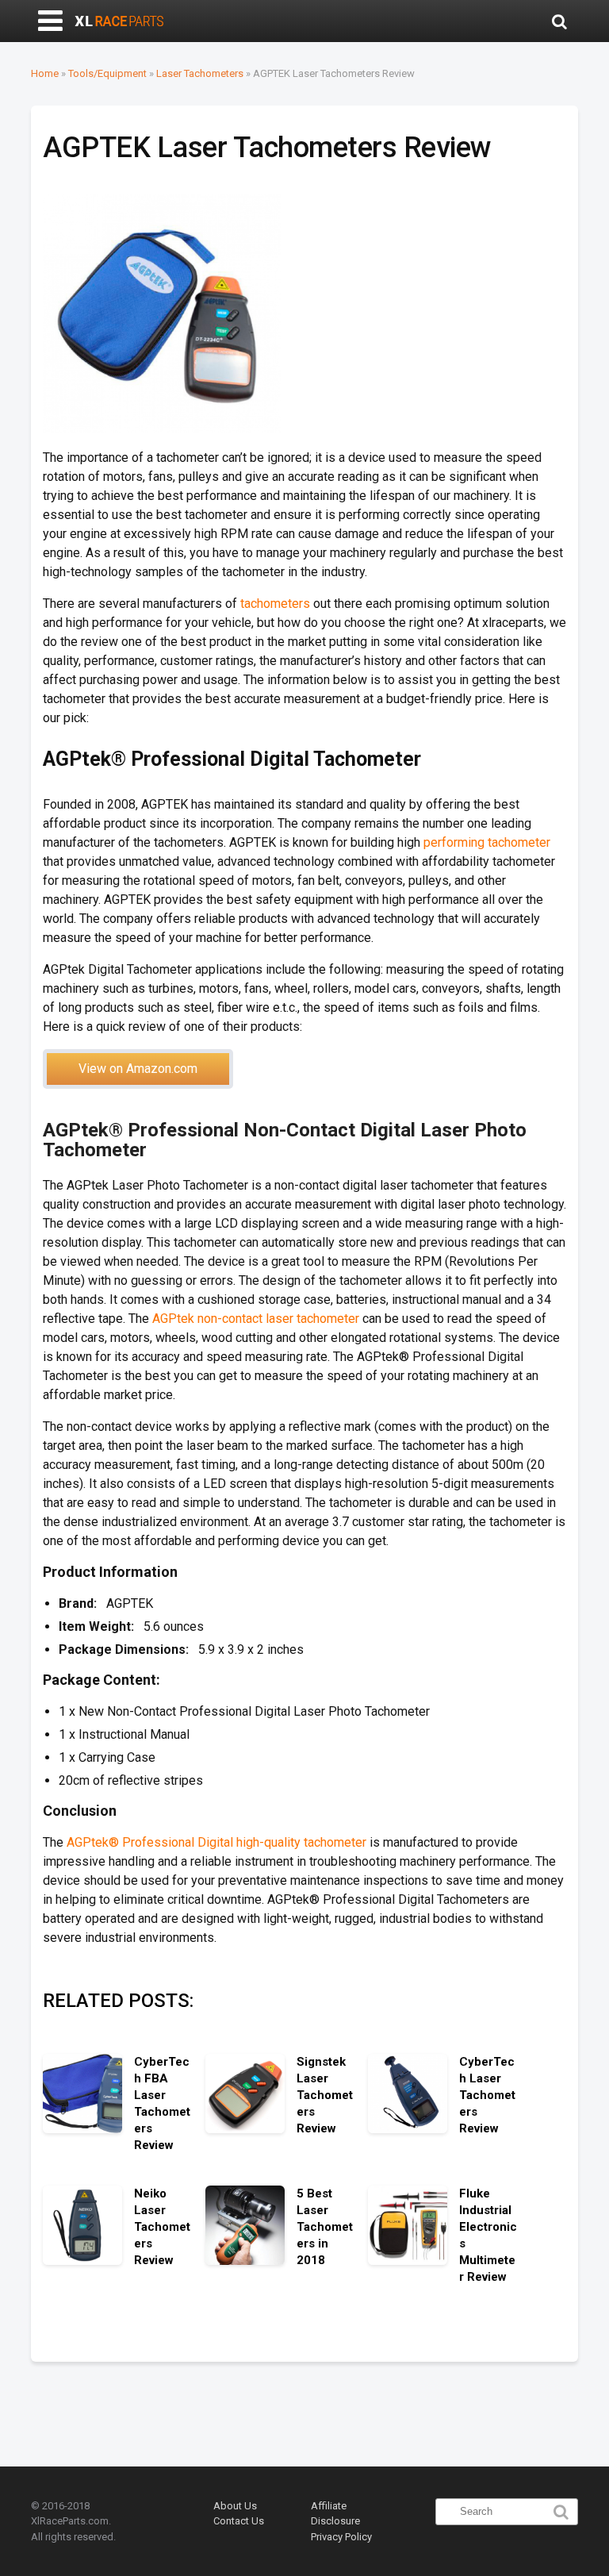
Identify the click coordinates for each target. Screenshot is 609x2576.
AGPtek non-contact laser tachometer (256, 1319)
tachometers (275, 604)
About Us (235, 2506)
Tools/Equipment (107, 73)
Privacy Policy (341, 2537)
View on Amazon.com (138, 1069)
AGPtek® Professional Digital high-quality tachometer (216, 1842)
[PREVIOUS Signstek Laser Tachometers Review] (16, 1248)
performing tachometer (487, 842)
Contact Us (239, 2521)
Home (45, 73)
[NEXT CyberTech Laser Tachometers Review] (593, 1248)
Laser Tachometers (200, 73)
